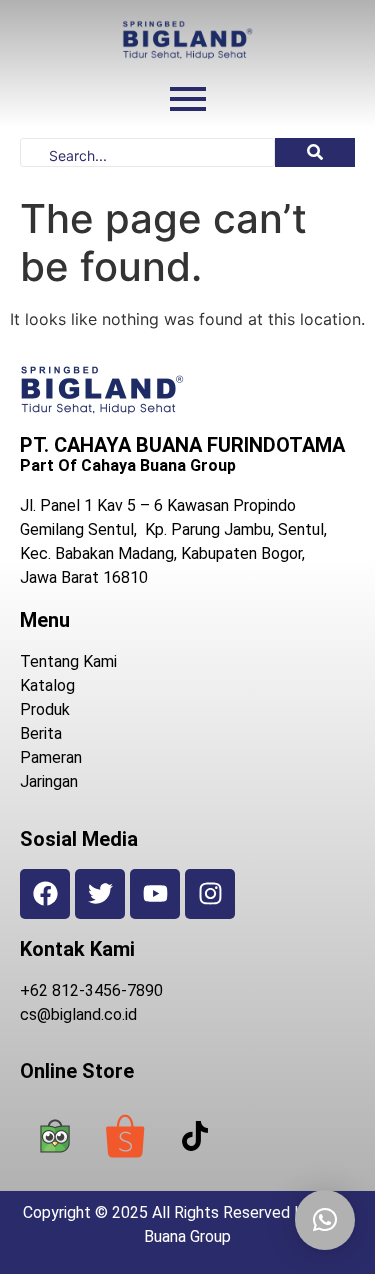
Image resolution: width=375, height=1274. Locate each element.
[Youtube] (155, 894)
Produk (45, 709)
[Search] (315, 152)
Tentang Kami (68, 661)
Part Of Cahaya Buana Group (128, 465)
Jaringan (49, 781)
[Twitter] (100, 894)
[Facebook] (45, 894)
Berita (41, 733)
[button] (325, 1220)
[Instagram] (210, 894)
